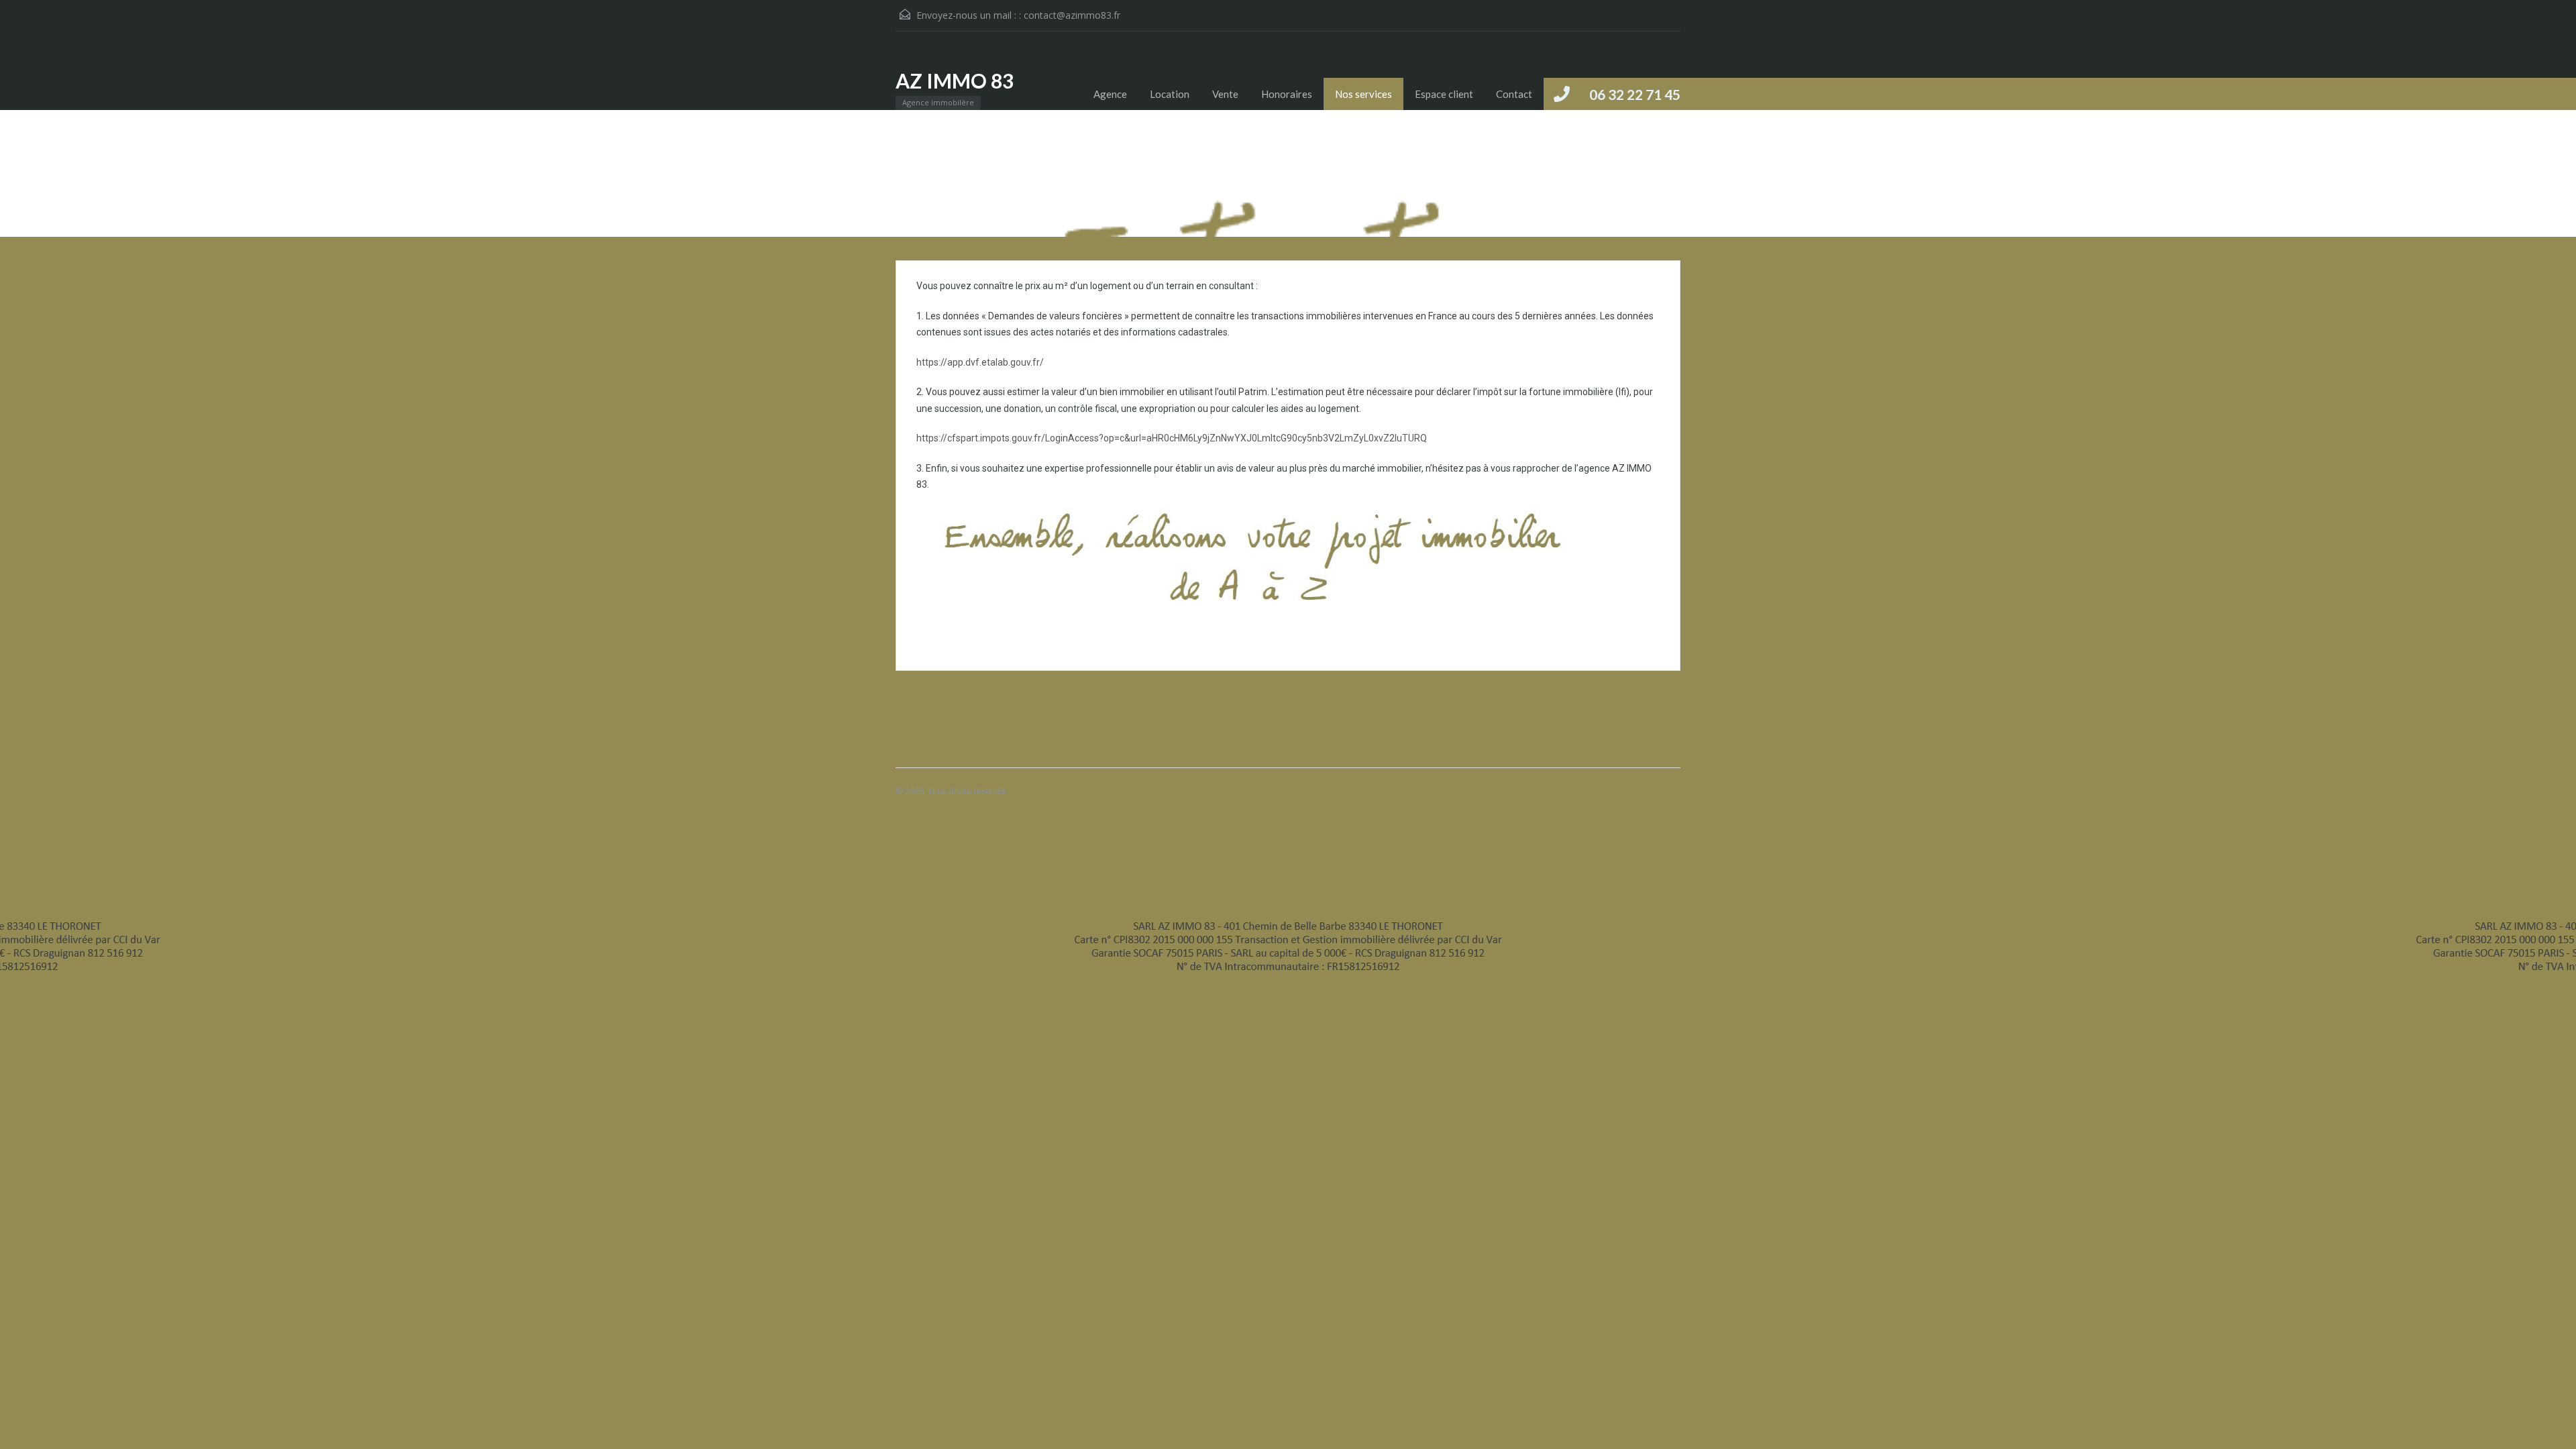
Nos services (1363, 94)
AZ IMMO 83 (955, 80)
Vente (1225, 94)
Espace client (1444, 94)
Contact (1514, 94)
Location (1170, 94)
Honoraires (1287, 94)
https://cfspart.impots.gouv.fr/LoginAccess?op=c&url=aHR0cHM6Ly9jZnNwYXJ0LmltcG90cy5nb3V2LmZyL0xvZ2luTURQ (1172, 438)
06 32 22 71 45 (1635, 94)
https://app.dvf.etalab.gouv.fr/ (980, 362)
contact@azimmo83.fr (1072, 15)
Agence (1110, 94)
